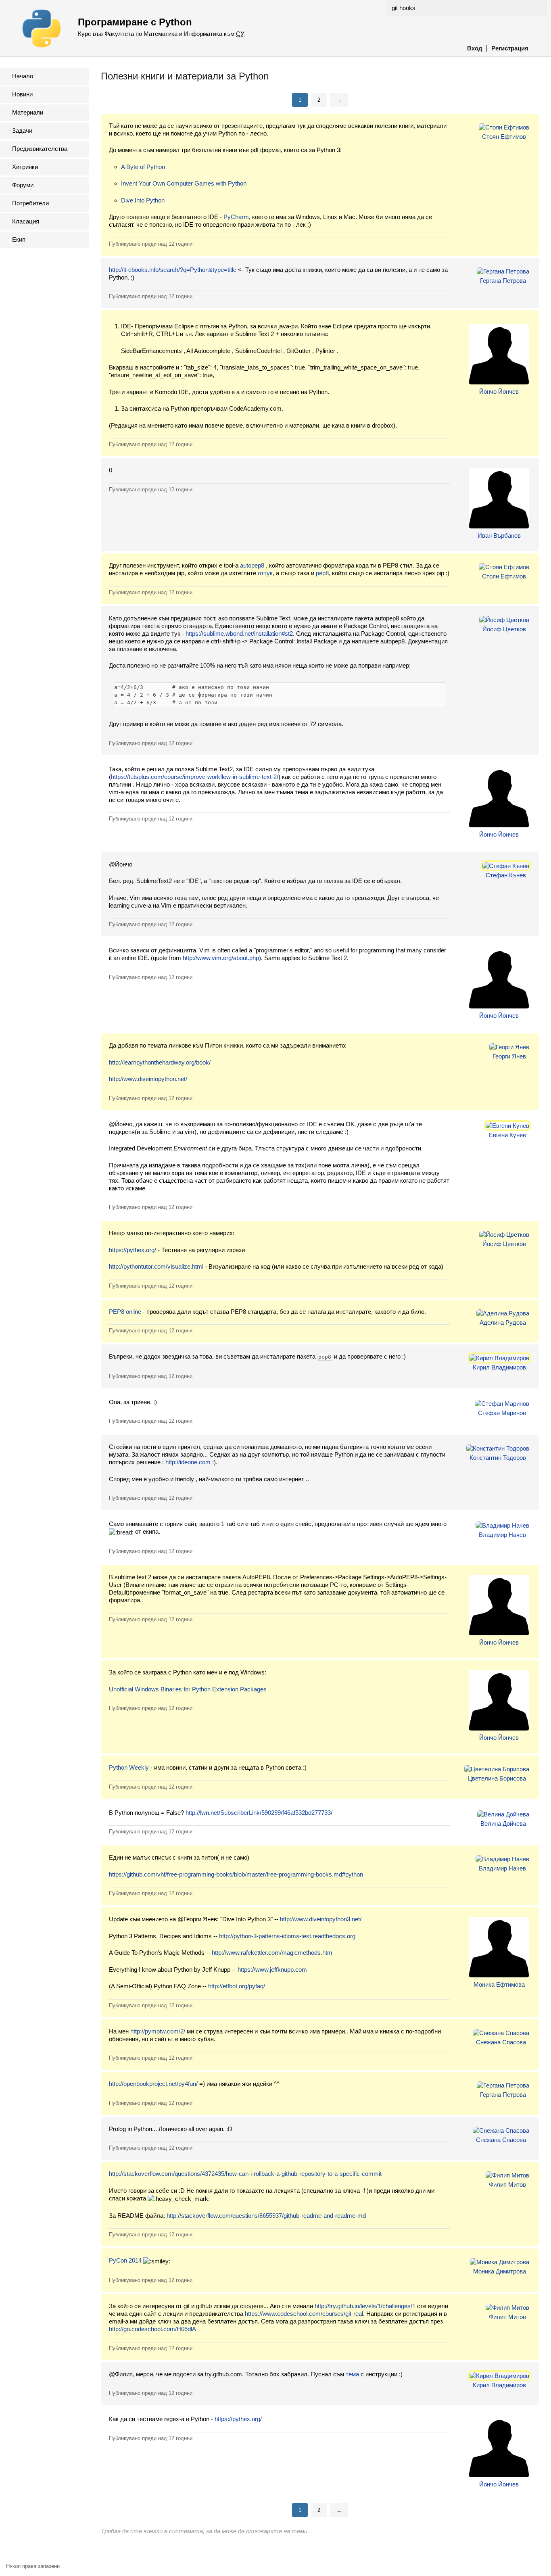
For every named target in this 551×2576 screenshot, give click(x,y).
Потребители (30, 203)
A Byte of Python (143, 167)
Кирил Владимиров (499, 1367)
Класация (26, 221)
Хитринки (25, 167)
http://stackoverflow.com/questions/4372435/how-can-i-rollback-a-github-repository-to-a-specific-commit (245, 2174)
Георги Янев (509, 1056)
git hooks (404, 8)
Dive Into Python (143, 200)
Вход (475, 48)
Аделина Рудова (503, 1322)
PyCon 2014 (125, 2260)
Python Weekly (129, 1767)
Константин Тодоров (498, 1458)
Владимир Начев (502, 1535)
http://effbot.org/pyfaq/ (237, 1986)
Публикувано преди (151, 244)
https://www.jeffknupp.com (272, 1970)
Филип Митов (507, 2185)
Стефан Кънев (506, 875)
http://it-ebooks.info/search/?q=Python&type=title (173, 270)
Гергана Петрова (503, 281)
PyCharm (236, 217)
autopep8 (252, 565)
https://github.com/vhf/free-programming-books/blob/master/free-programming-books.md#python (236, 1874)
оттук (265, 573)
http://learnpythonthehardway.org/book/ (160, 1062)
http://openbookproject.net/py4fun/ (153, 2084)
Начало (23, 76)
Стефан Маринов (502, 1413)
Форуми (23, 185)
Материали (28, 112)
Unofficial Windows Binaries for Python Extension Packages (188, 1689)
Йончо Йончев (499, 391)
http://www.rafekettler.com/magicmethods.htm (272, 1953)
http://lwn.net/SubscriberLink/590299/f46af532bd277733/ (259, 1813)
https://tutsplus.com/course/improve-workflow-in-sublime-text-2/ (195, 777)
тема (352, 2374)
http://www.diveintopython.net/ (148, 1079)
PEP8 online (125, 1312)
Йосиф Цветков (504, 629)
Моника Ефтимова (499, 1984)
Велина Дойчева (503, 1823)
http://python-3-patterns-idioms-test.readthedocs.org (287, 1936)
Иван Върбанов (499, 535)
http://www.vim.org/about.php (221, 958)
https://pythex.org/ (133, 1250)
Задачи (22, 130)
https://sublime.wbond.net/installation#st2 (239, 634)
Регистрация (510, 48)
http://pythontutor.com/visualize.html (156, 1266)
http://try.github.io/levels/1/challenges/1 (365, 2306)
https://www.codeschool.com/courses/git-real (304, 2314)
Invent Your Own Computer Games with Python (184, 183)
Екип (19, 239)
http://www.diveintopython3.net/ (321, 1919)
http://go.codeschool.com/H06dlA (152, 2329)
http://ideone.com (188, 1462)
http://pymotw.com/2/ (158, 2031)
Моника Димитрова (500, 2271)
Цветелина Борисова (497, 1778)
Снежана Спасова (501, 2042)
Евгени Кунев (507, 1135)
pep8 (322, 573)
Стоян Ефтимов (504, 137)
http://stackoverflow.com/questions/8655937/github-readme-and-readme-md (266, 2216)
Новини (22, 94)
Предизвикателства (40, 149)
